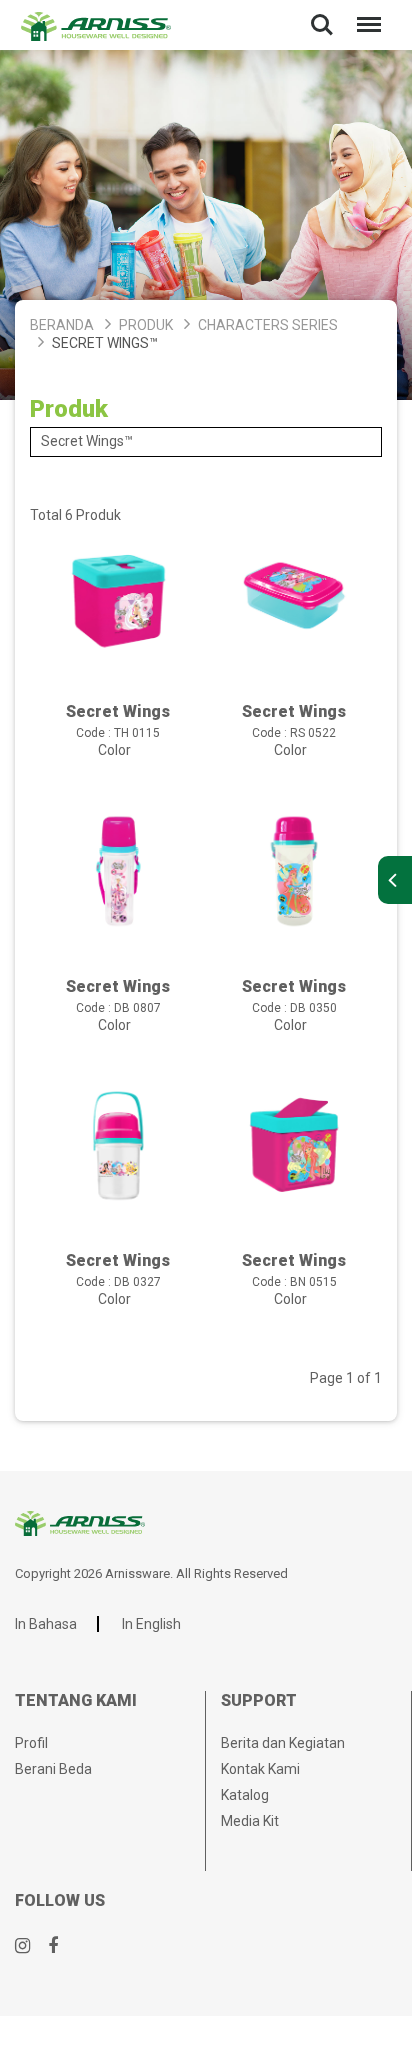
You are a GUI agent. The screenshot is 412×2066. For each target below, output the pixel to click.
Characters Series (268, 325)
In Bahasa (46, 1624)
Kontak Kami (260, 1769)
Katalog (245, 1795)
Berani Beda (53, 1769)
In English (151, 1624)
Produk (146, 325)
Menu (365, 11)
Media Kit (250, 1821)
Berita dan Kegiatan (283, 1743)
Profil (31, 1743)
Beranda (62, 325)
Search (322, 11)
